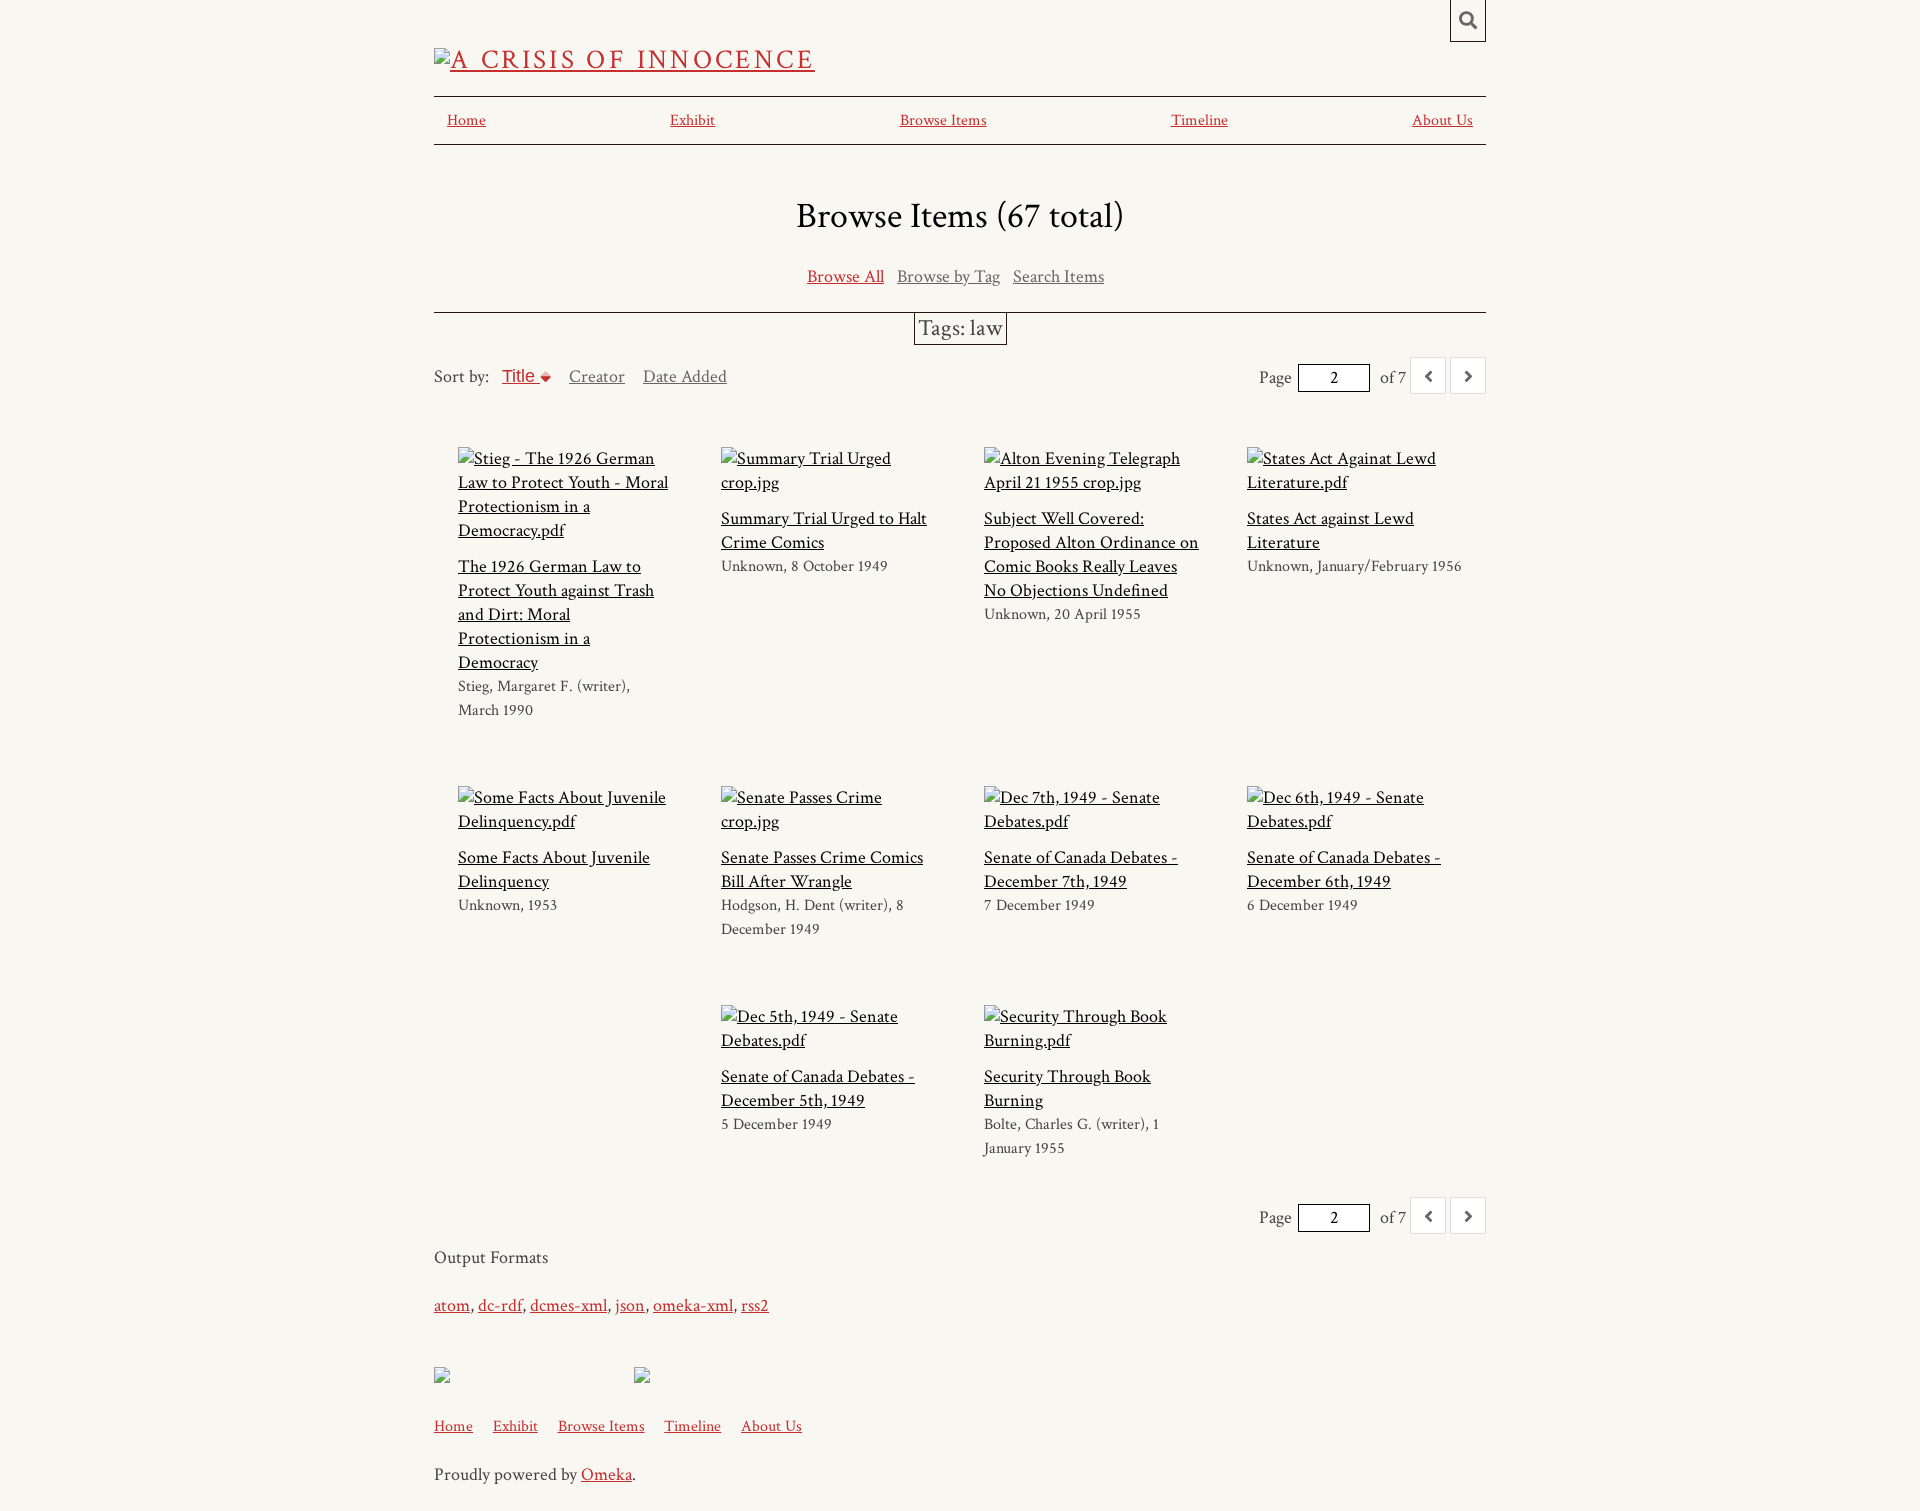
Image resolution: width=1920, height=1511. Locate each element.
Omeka (606, 1474)
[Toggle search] (1468, 21)
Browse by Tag (948, 276)
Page (1275, 377)
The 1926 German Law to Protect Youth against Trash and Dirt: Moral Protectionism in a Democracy (556, 614)
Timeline (1199, 120)
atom (452, 1305)
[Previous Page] (1428, 375)
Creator (597, 376)
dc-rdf (500, 1305)
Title (521, 376)
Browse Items (943, 120)
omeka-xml (693, 1305)
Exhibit (692, 120)
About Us (1442, 120)
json (630, 1305)
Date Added (685, 376)
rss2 (755, 1305)
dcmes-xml (568, 1305)
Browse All (845, 276)
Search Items (1058, 276)
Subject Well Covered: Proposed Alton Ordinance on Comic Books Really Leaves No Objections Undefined (1091, 554)
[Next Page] (1468, 375)
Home (466, 120)
